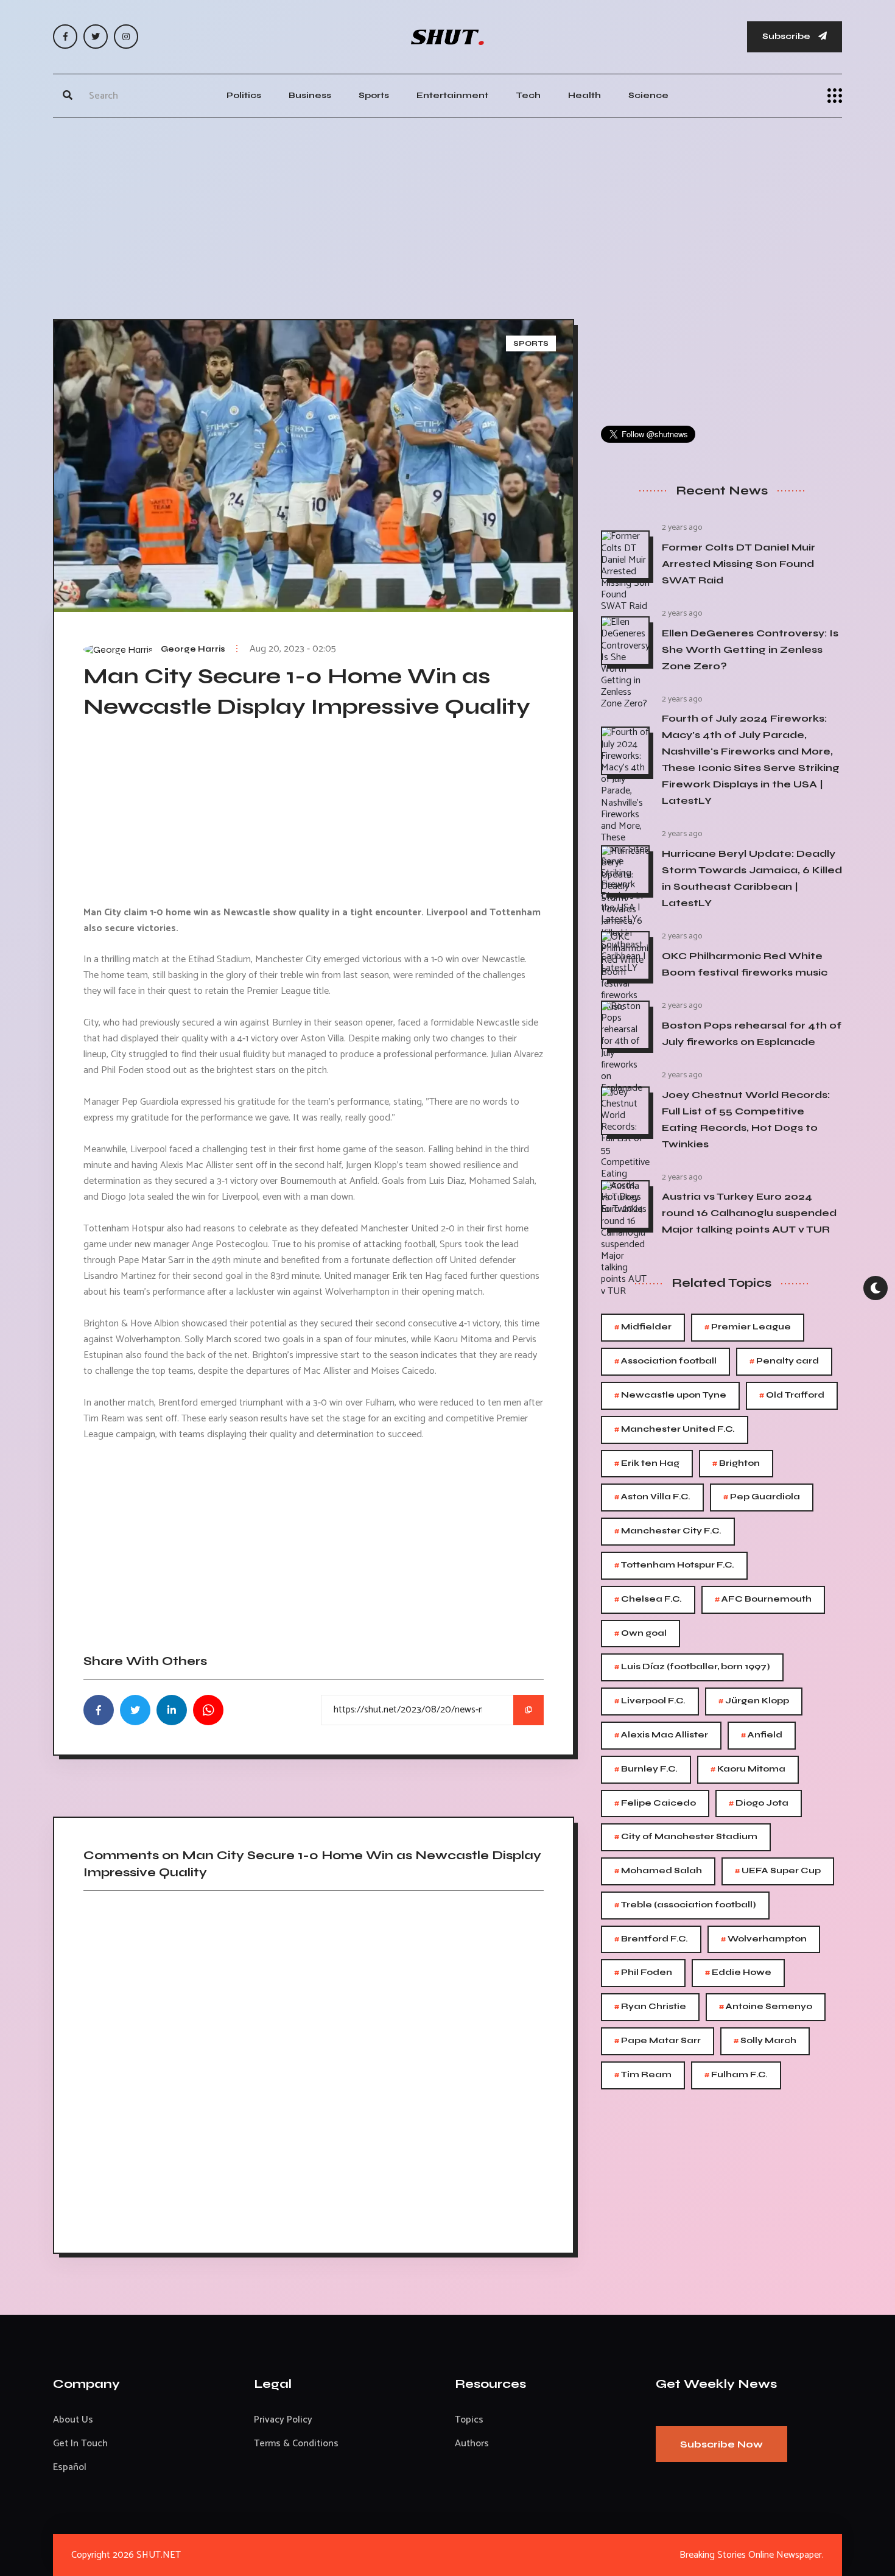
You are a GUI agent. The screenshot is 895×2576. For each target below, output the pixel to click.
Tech (528, 95)
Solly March (765, 2041)
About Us (73, 2420)
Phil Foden (643, 1973)
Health (584, 95)
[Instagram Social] (126, 37)
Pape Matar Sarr (658, 2041)
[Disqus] (314, 2067)
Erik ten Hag (647, 1464)
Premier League (748, 1327)
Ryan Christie (650, 2007)
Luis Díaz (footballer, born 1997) (692, 1667)
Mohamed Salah (658, 1871)
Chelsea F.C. (648, 1599)
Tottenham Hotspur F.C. (674, 1565)
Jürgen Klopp (754, 1701)
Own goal (641, 1634)
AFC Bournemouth (763, 1599)
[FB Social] (65, 37)
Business (310, 95)
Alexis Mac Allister (661, 1735)
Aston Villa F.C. (652, 1497)
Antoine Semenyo (766, 2007)
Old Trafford (792, 1395)
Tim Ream (643, 2075)
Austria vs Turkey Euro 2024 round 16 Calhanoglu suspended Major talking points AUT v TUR (749, 1213)
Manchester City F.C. (668, 1531)
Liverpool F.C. (650, 1701)
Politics (244, 95)
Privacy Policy (283, 2420)
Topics (469, 2420)
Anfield (762, 1735)
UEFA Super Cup (778, 1871)
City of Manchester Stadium (686, 1837)
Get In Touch (80, 2444)
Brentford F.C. (651, 1939)
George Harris (193, 649)
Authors (472, 2444)
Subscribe (787, 36)
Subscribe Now (721, 2444)
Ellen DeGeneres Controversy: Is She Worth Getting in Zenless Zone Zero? (750, 649)
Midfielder (643, 1327)
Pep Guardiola (762, 1497)
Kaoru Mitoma (748, 1769)
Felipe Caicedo (655, 1804)
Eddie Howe (738, 1973)
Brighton (736, 1464)
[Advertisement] (447, 216)
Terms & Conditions (296, 2444)
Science (648, 95)
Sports (374, 95)
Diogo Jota (759, 1804)
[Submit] (68, 96)
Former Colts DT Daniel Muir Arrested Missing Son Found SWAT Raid (739, 564)
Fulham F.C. (736, 2075)
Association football (665, 1361)
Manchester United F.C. (675, 1430)
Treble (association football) (685, 1905)
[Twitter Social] (96, 37)
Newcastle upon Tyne (670, 1395)
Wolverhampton (764, 1939)
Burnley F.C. (646, 1769)
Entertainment (452, 95)
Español (70, 2467)
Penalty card (784, 1361)
